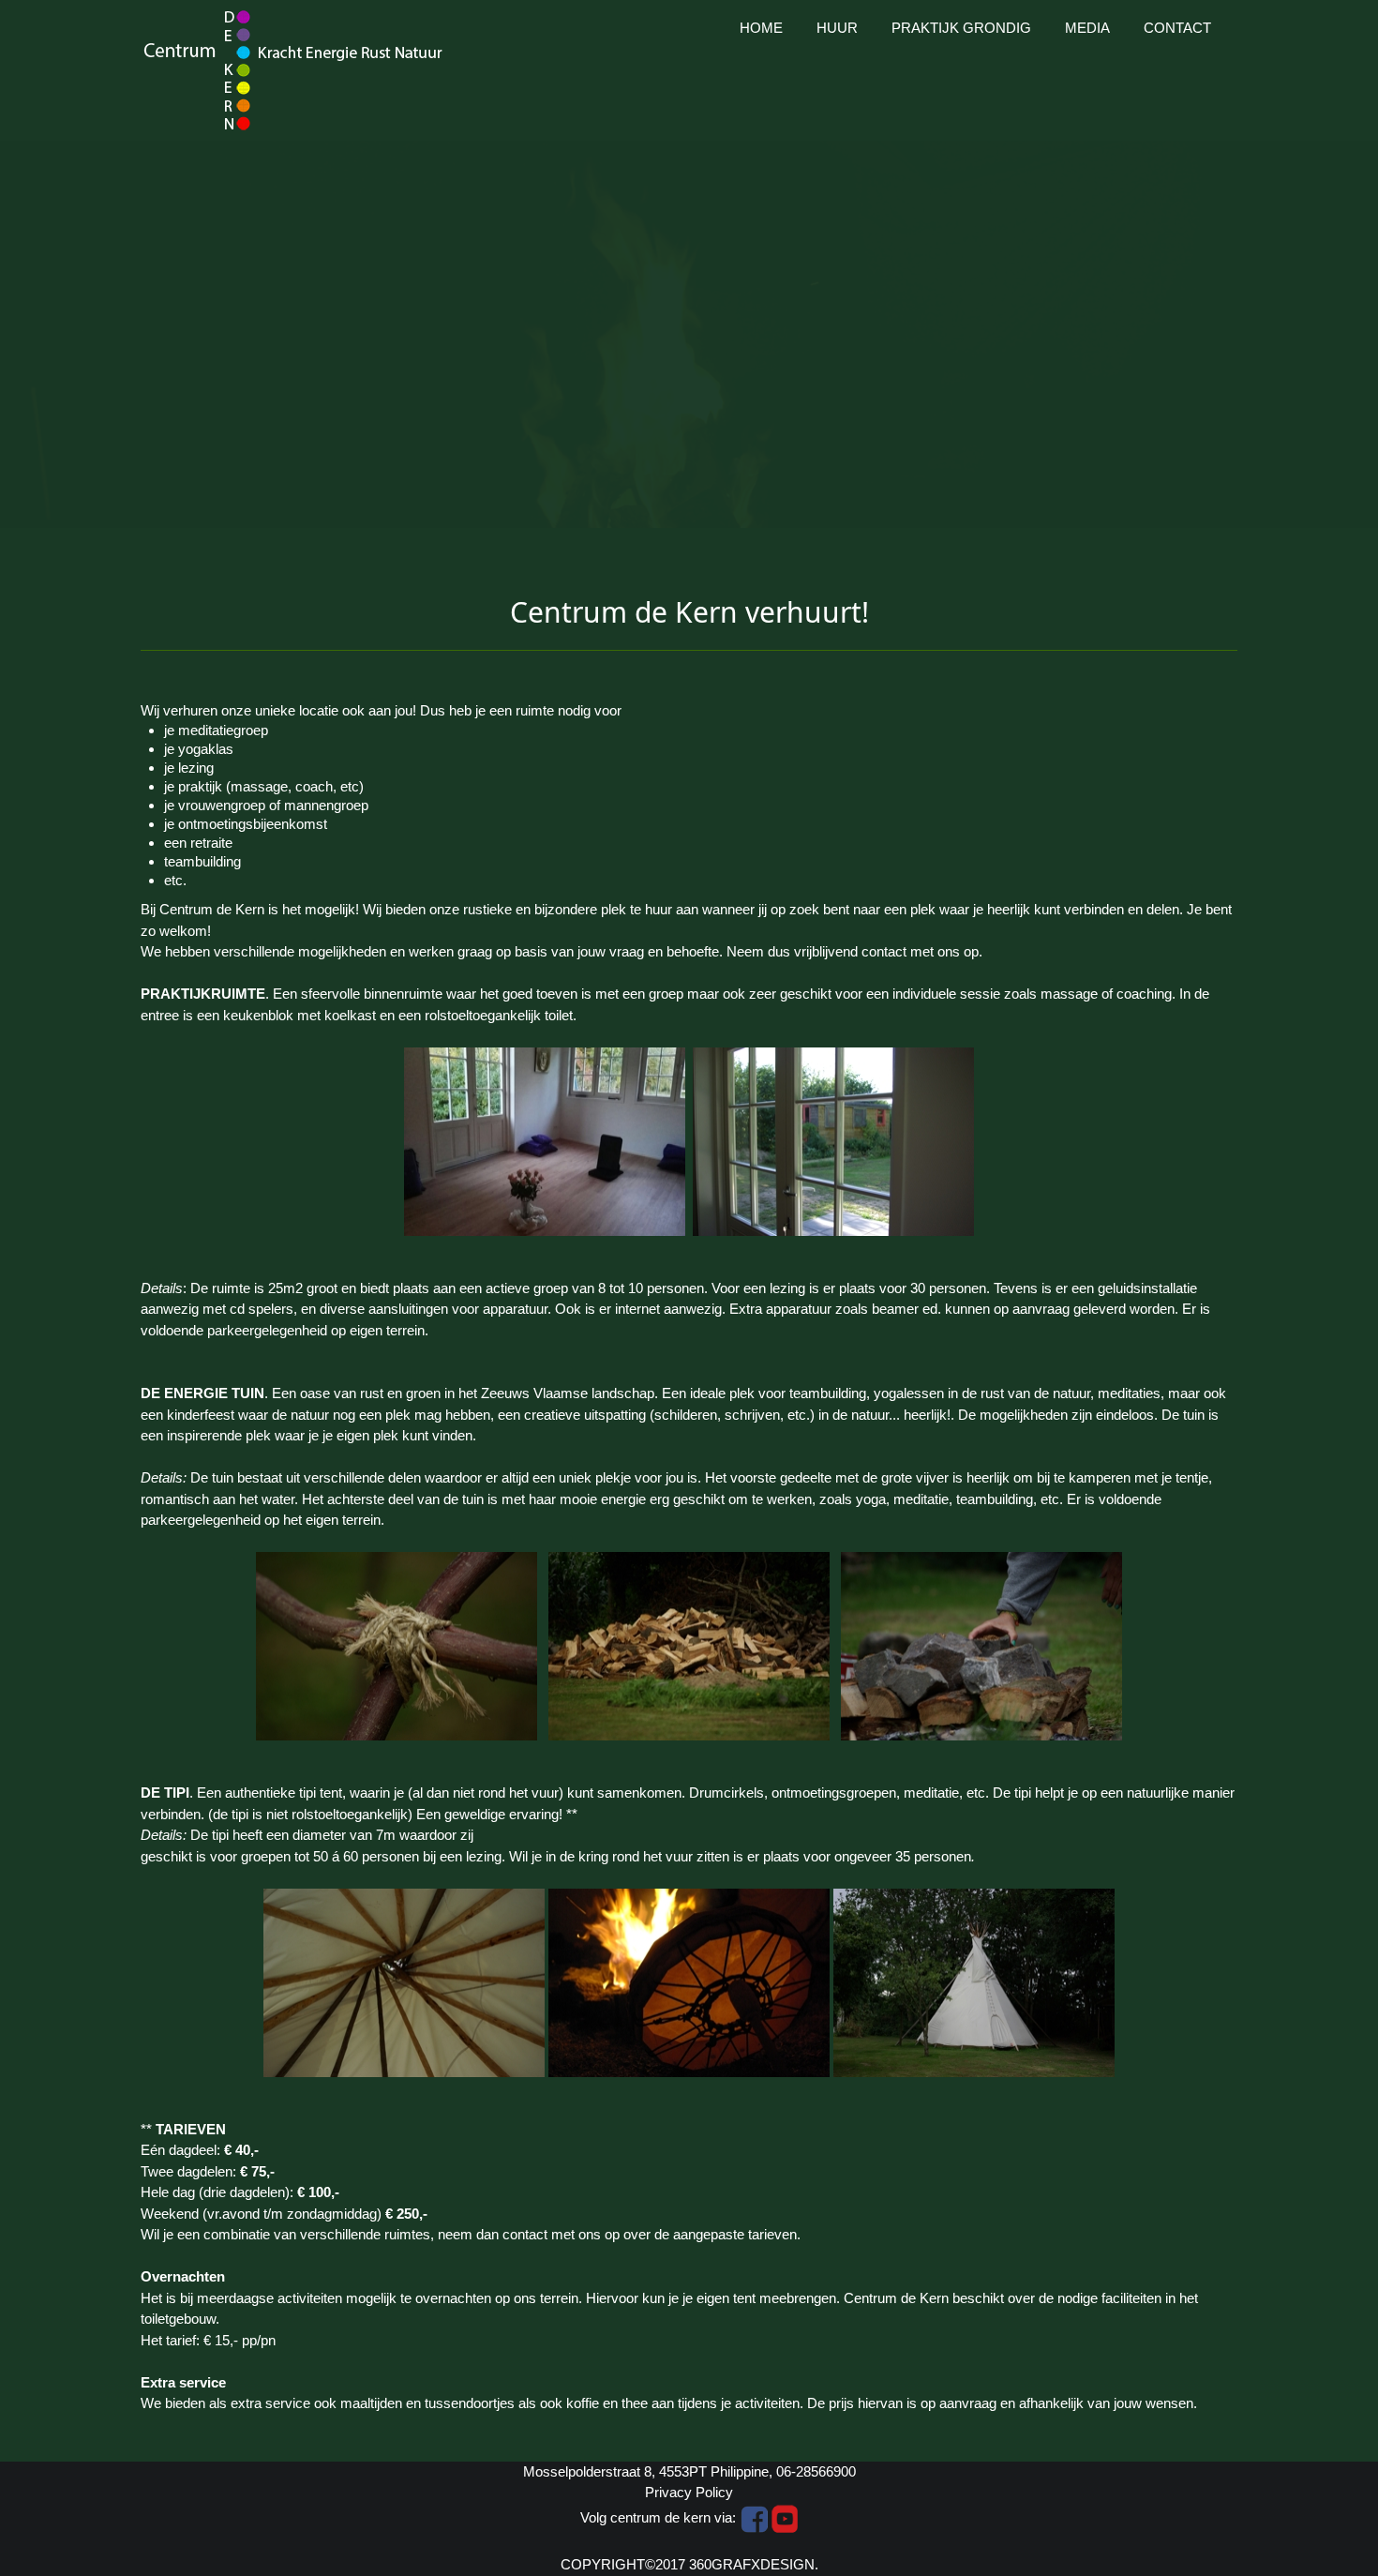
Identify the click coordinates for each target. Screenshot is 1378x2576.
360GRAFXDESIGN (752, 2564)
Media (1087, 28)
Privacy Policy (689, 2492)
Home (761, 28)
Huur (837, 28)
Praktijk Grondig (961, 28)
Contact (1177, 28)
